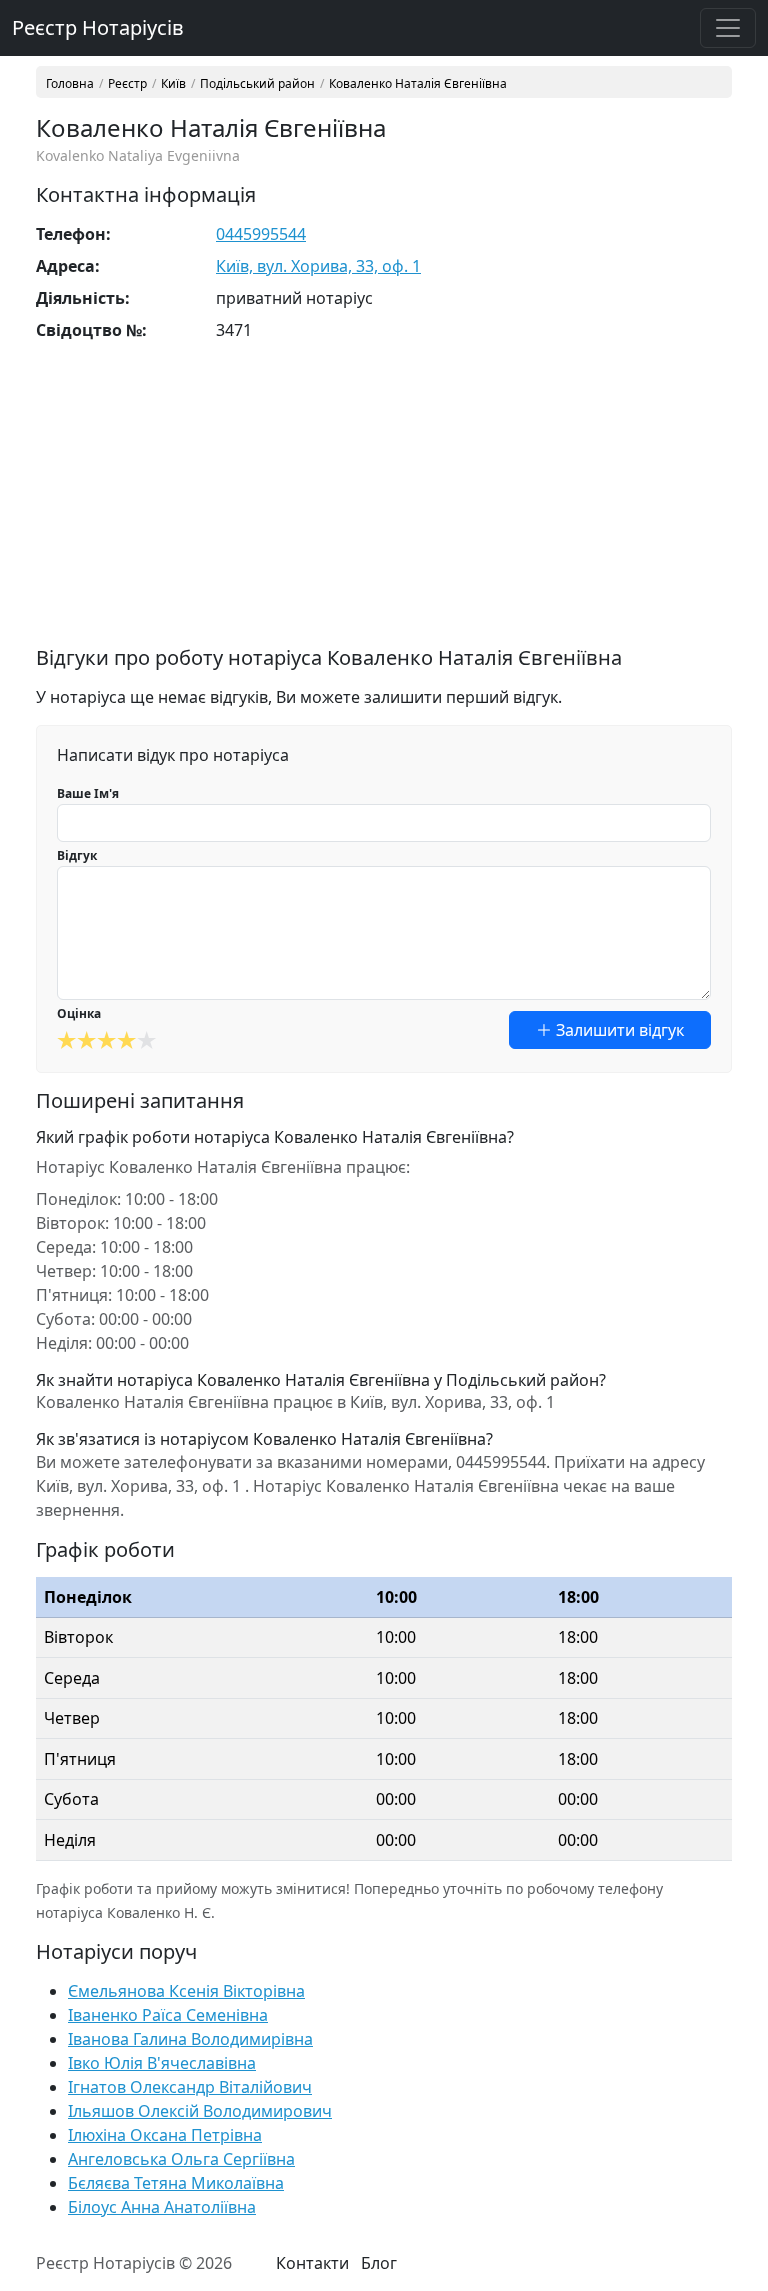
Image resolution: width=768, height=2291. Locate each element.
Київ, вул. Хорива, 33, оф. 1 (318, 266)
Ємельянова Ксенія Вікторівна (186, 1991)
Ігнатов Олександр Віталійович (190, 2087)
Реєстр (127, 84)
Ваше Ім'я (88, 793)
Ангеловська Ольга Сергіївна (181, 2159)
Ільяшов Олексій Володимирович (200, 2111)
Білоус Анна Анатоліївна (162, 2207)
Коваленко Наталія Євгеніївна (418, 84)
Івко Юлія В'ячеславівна (162, 2063)
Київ (173, 84)
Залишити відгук (618, 1030)
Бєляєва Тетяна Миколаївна (176, 2183)
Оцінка (79, 1013)
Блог (379, 2263)
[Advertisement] (384, 506)
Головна (70, 84)
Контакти (312, 2263)
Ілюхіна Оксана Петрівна (165, 2135)
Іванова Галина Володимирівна (190, 2039)
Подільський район (257, 84)
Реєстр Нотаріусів (98, 27)
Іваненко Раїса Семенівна (168, 2015)
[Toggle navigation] (728, 28)
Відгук (77, 855)
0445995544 (261, 234)
